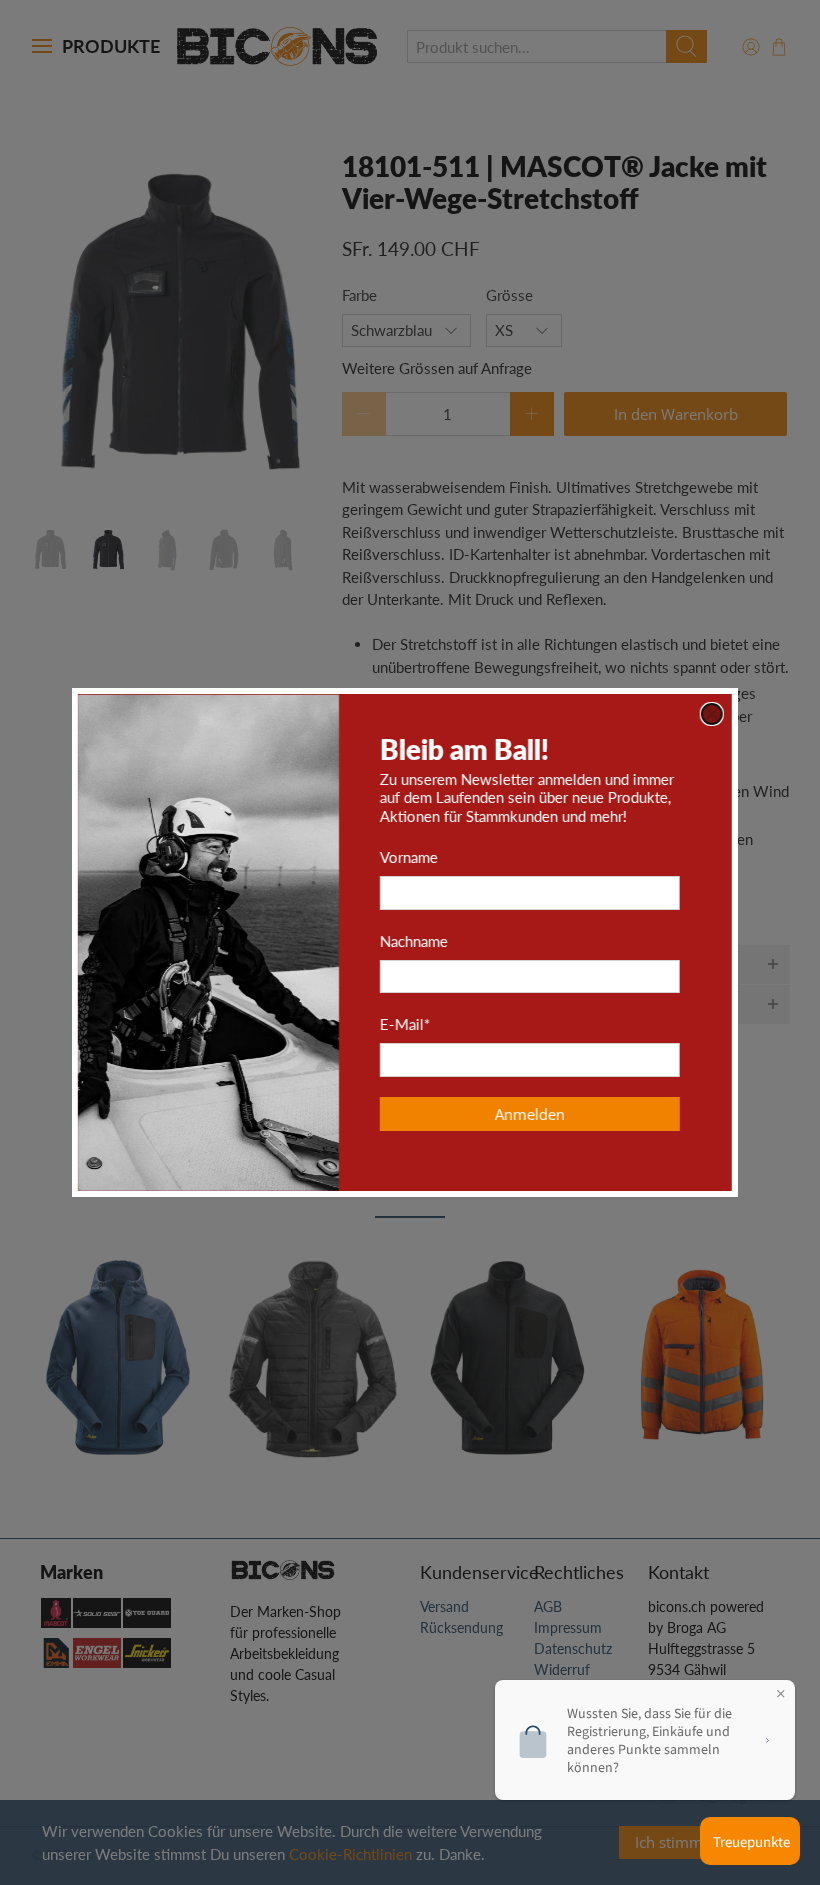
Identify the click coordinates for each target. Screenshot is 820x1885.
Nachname (419, 941)
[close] (717, 714)
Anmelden (535, 1114)
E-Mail (410, 1024)
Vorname (414, 857)
